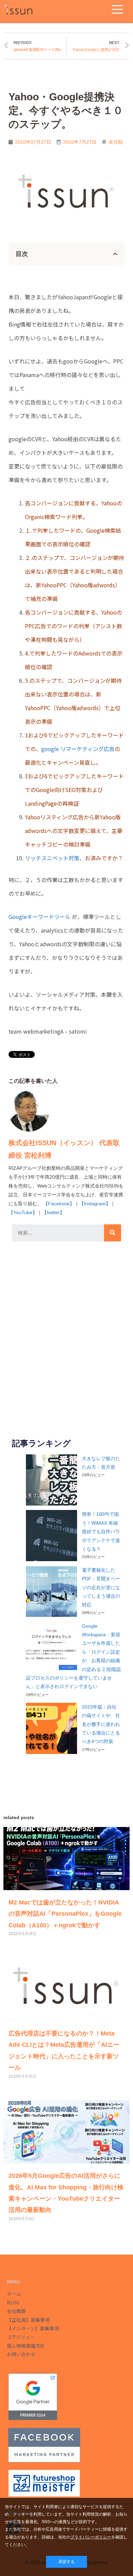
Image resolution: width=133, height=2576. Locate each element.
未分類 (116, 142)
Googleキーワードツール (40, 917)
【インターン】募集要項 (33, 2328)
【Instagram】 (95, 1204)
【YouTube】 (23, 1212)
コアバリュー (21, 2337)
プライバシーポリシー (91, 2537)
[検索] (113, 1233)
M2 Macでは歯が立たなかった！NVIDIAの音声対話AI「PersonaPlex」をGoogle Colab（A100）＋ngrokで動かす (65, 1914)
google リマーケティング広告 (78, 749)
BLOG (13, 2302)
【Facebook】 (59, 1204)
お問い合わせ (21, 2354)
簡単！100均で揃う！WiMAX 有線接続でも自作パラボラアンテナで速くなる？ (101, 1532)
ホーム (14, 2293)
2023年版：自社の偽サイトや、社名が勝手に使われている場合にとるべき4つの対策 (101, 1724)
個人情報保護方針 (26, 2346)
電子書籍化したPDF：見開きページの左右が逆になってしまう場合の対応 (101, 1588)
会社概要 (16, 2311)
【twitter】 (53, 1212)
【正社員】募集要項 (28, 2320)
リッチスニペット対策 (52, 858)
